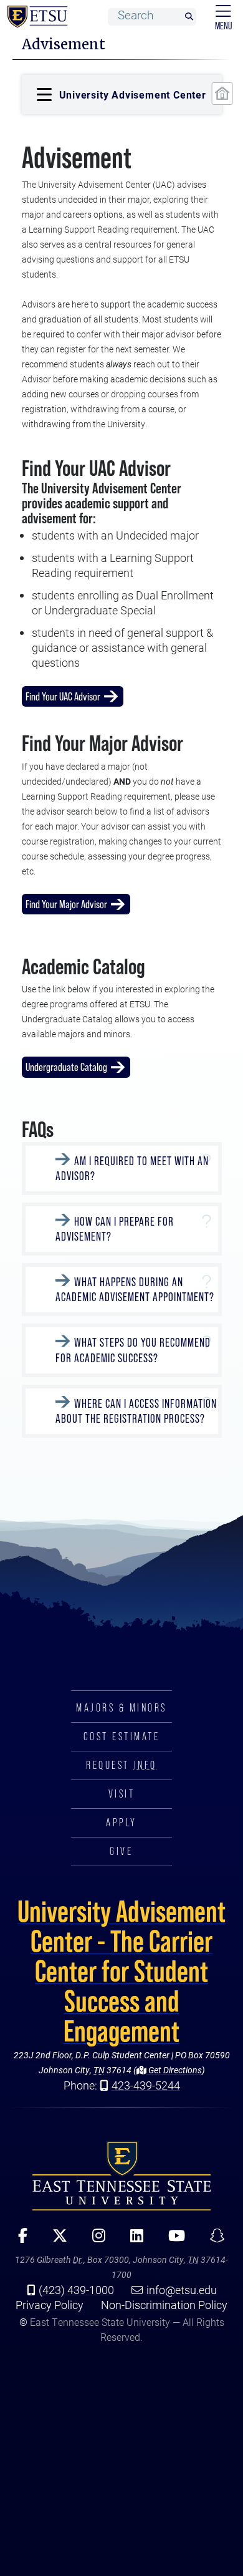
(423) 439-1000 (76, 2290)
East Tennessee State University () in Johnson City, (121, 2176)
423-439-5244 (146, 2085)
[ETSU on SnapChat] (213, 2240)
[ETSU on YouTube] (172, 2240)
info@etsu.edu (182, 2290)
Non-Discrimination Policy (164, 2305)
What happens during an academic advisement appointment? (135, 1290)
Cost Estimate (122, 1736)
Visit (122, 1794)
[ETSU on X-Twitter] (55, 2240)
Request (121, 1765)
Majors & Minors (121, 1708)
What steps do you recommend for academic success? (133, 1351)
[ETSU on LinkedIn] (132, 2240)
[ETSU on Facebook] (18, 2240)
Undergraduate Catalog (66, 1067)
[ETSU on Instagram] (94, 2240)
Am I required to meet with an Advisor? (132, 1169)
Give (121, 1851)
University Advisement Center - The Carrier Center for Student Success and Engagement (121, 1971)
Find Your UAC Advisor (63, 696)
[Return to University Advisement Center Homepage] (222, 94)
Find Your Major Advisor (66, 904)
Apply (121, 1823)
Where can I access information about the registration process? (136, 1411)
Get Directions (174, 2070)
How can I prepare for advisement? (115, 1229)
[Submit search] (189, 17)
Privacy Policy (50, 2305)
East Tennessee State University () (35, 17)
